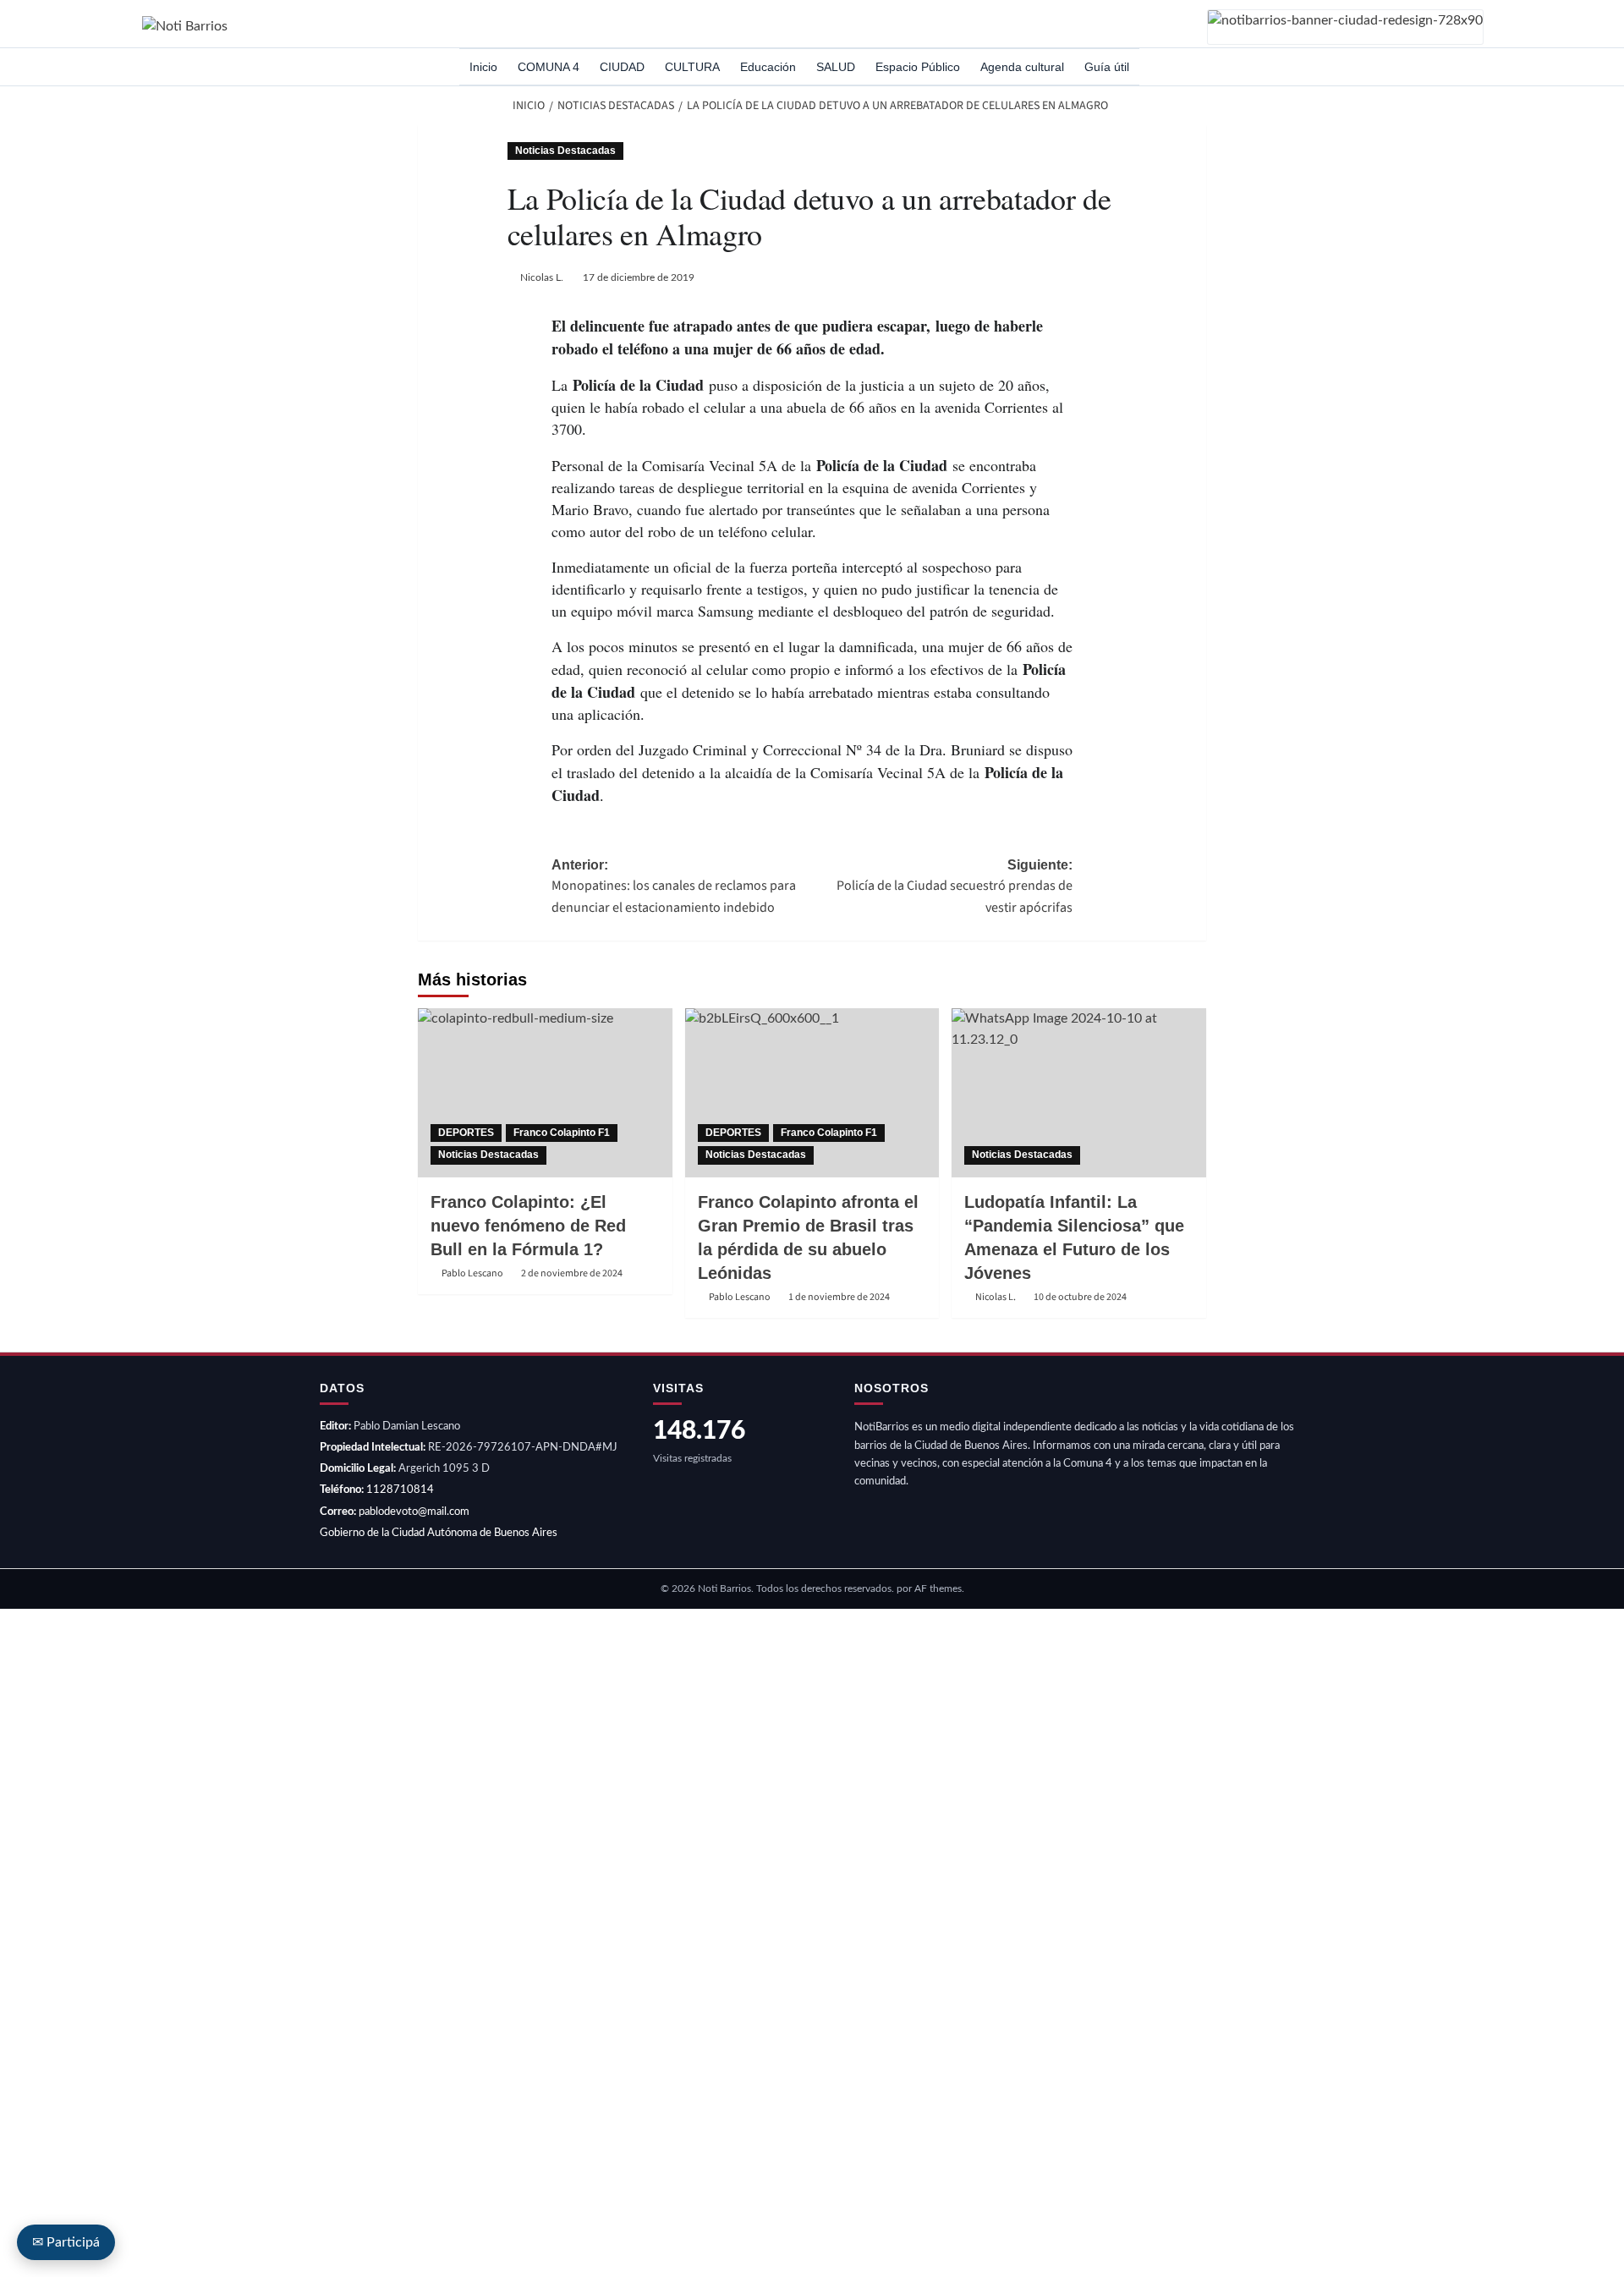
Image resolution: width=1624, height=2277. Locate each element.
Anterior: (674, 887)
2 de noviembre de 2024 (572, 1273)
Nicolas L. (542, 277)
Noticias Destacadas (565, 151)
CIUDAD (622, 67)
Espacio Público (918, 67)
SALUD (836, 67)
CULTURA (692, 67)
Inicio (483, 67)
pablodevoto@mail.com (414, 1512)
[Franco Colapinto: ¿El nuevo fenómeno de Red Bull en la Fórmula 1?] (545, 1093)
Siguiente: (955, 887)
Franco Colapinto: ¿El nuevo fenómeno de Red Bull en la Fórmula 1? (528, 1226)
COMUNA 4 (549, 67)
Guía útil (1107, 67)
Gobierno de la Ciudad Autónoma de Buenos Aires (439, 1533)
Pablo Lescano (472, 1273)
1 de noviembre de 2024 (839, 1297)
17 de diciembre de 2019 (639, 277)
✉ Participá (66, 2242)
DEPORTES (466, 1133)
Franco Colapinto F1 (562, 1133)
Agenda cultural (1022, 67)
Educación (768, 67)
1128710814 (400, 1490)
